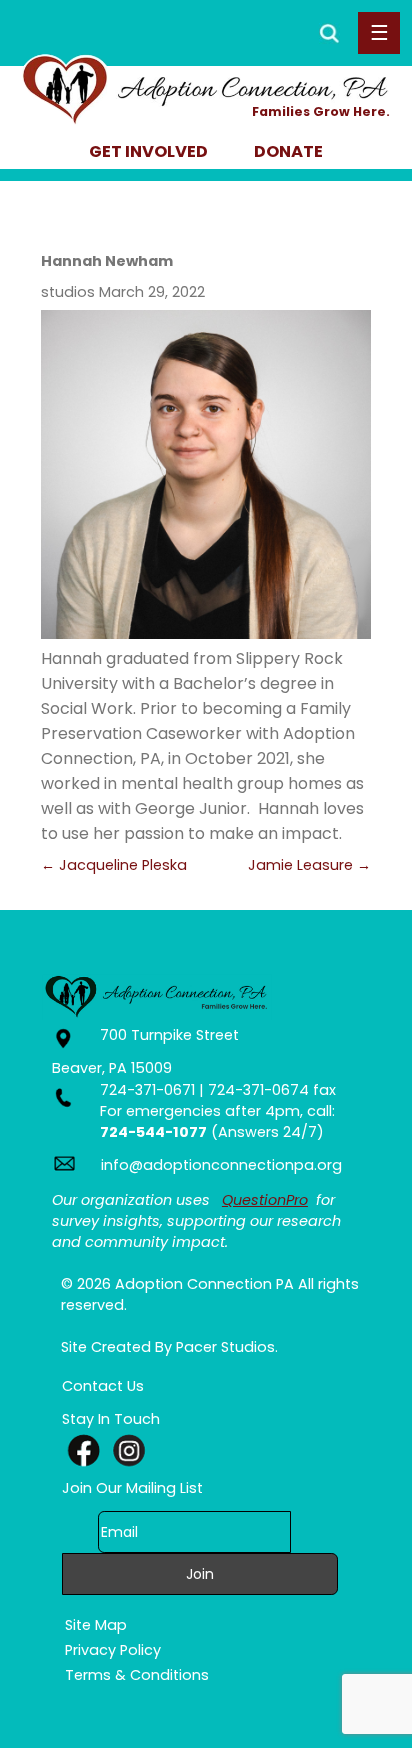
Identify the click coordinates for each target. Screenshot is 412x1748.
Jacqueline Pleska (114, 865)
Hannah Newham (107, 261)
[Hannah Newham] (206, 475)
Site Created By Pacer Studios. (169, 1347)
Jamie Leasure (309, 865)
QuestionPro (265, 1200)
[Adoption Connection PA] (206, 109)
